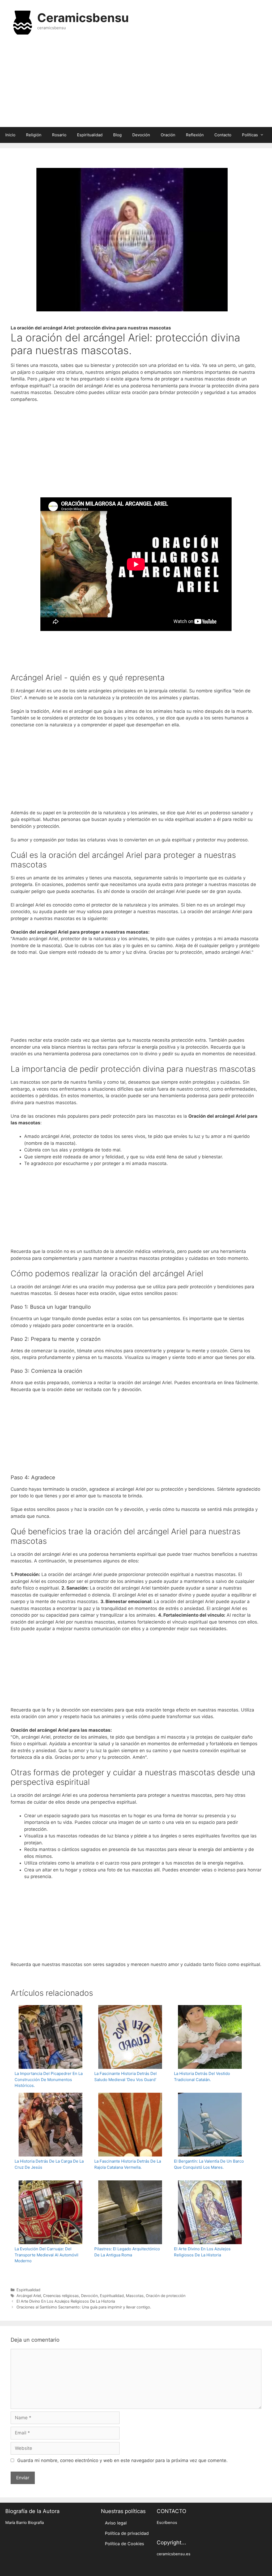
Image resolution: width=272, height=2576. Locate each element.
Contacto (223, 135)
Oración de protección (166, 2296)
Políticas (250, 135)
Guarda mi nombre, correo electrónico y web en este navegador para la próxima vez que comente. (122, 2460)
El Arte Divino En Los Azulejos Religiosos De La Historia (202, 2252)
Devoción (141, 135)
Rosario (59, 135)
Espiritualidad (90, 135)
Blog (117, 135)
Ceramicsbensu (83, 18)
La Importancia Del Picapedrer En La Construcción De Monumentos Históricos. (49, 2079)
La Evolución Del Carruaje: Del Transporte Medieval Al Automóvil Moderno (46, 2255)
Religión (34, 135)
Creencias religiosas (61, 2296)
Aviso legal (116, 2523)
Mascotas (135, 2296)
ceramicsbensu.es (174, 2554)
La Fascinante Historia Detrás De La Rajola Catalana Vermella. (128, 2164)
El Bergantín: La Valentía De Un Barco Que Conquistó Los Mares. (209, 2164)
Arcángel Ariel (29, 2296)
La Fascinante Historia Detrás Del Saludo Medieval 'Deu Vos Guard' (126, 2077)
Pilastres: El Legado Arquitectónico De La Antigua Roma (127, 2252)
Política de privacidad (127, 2533)
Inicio (10, 135)
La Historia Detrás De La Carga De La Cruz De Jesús (49, 2164)
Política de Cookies (124, 2544)
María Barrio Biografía (25, 2523)
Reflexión (195, 135)
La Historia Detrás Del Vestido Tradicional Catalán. (202, 2077)
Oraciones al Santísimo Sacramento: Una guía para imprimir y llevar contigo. (84, 2307)
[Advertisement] (136, 84)
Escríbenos (167, 2523)
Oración (168, 135)
